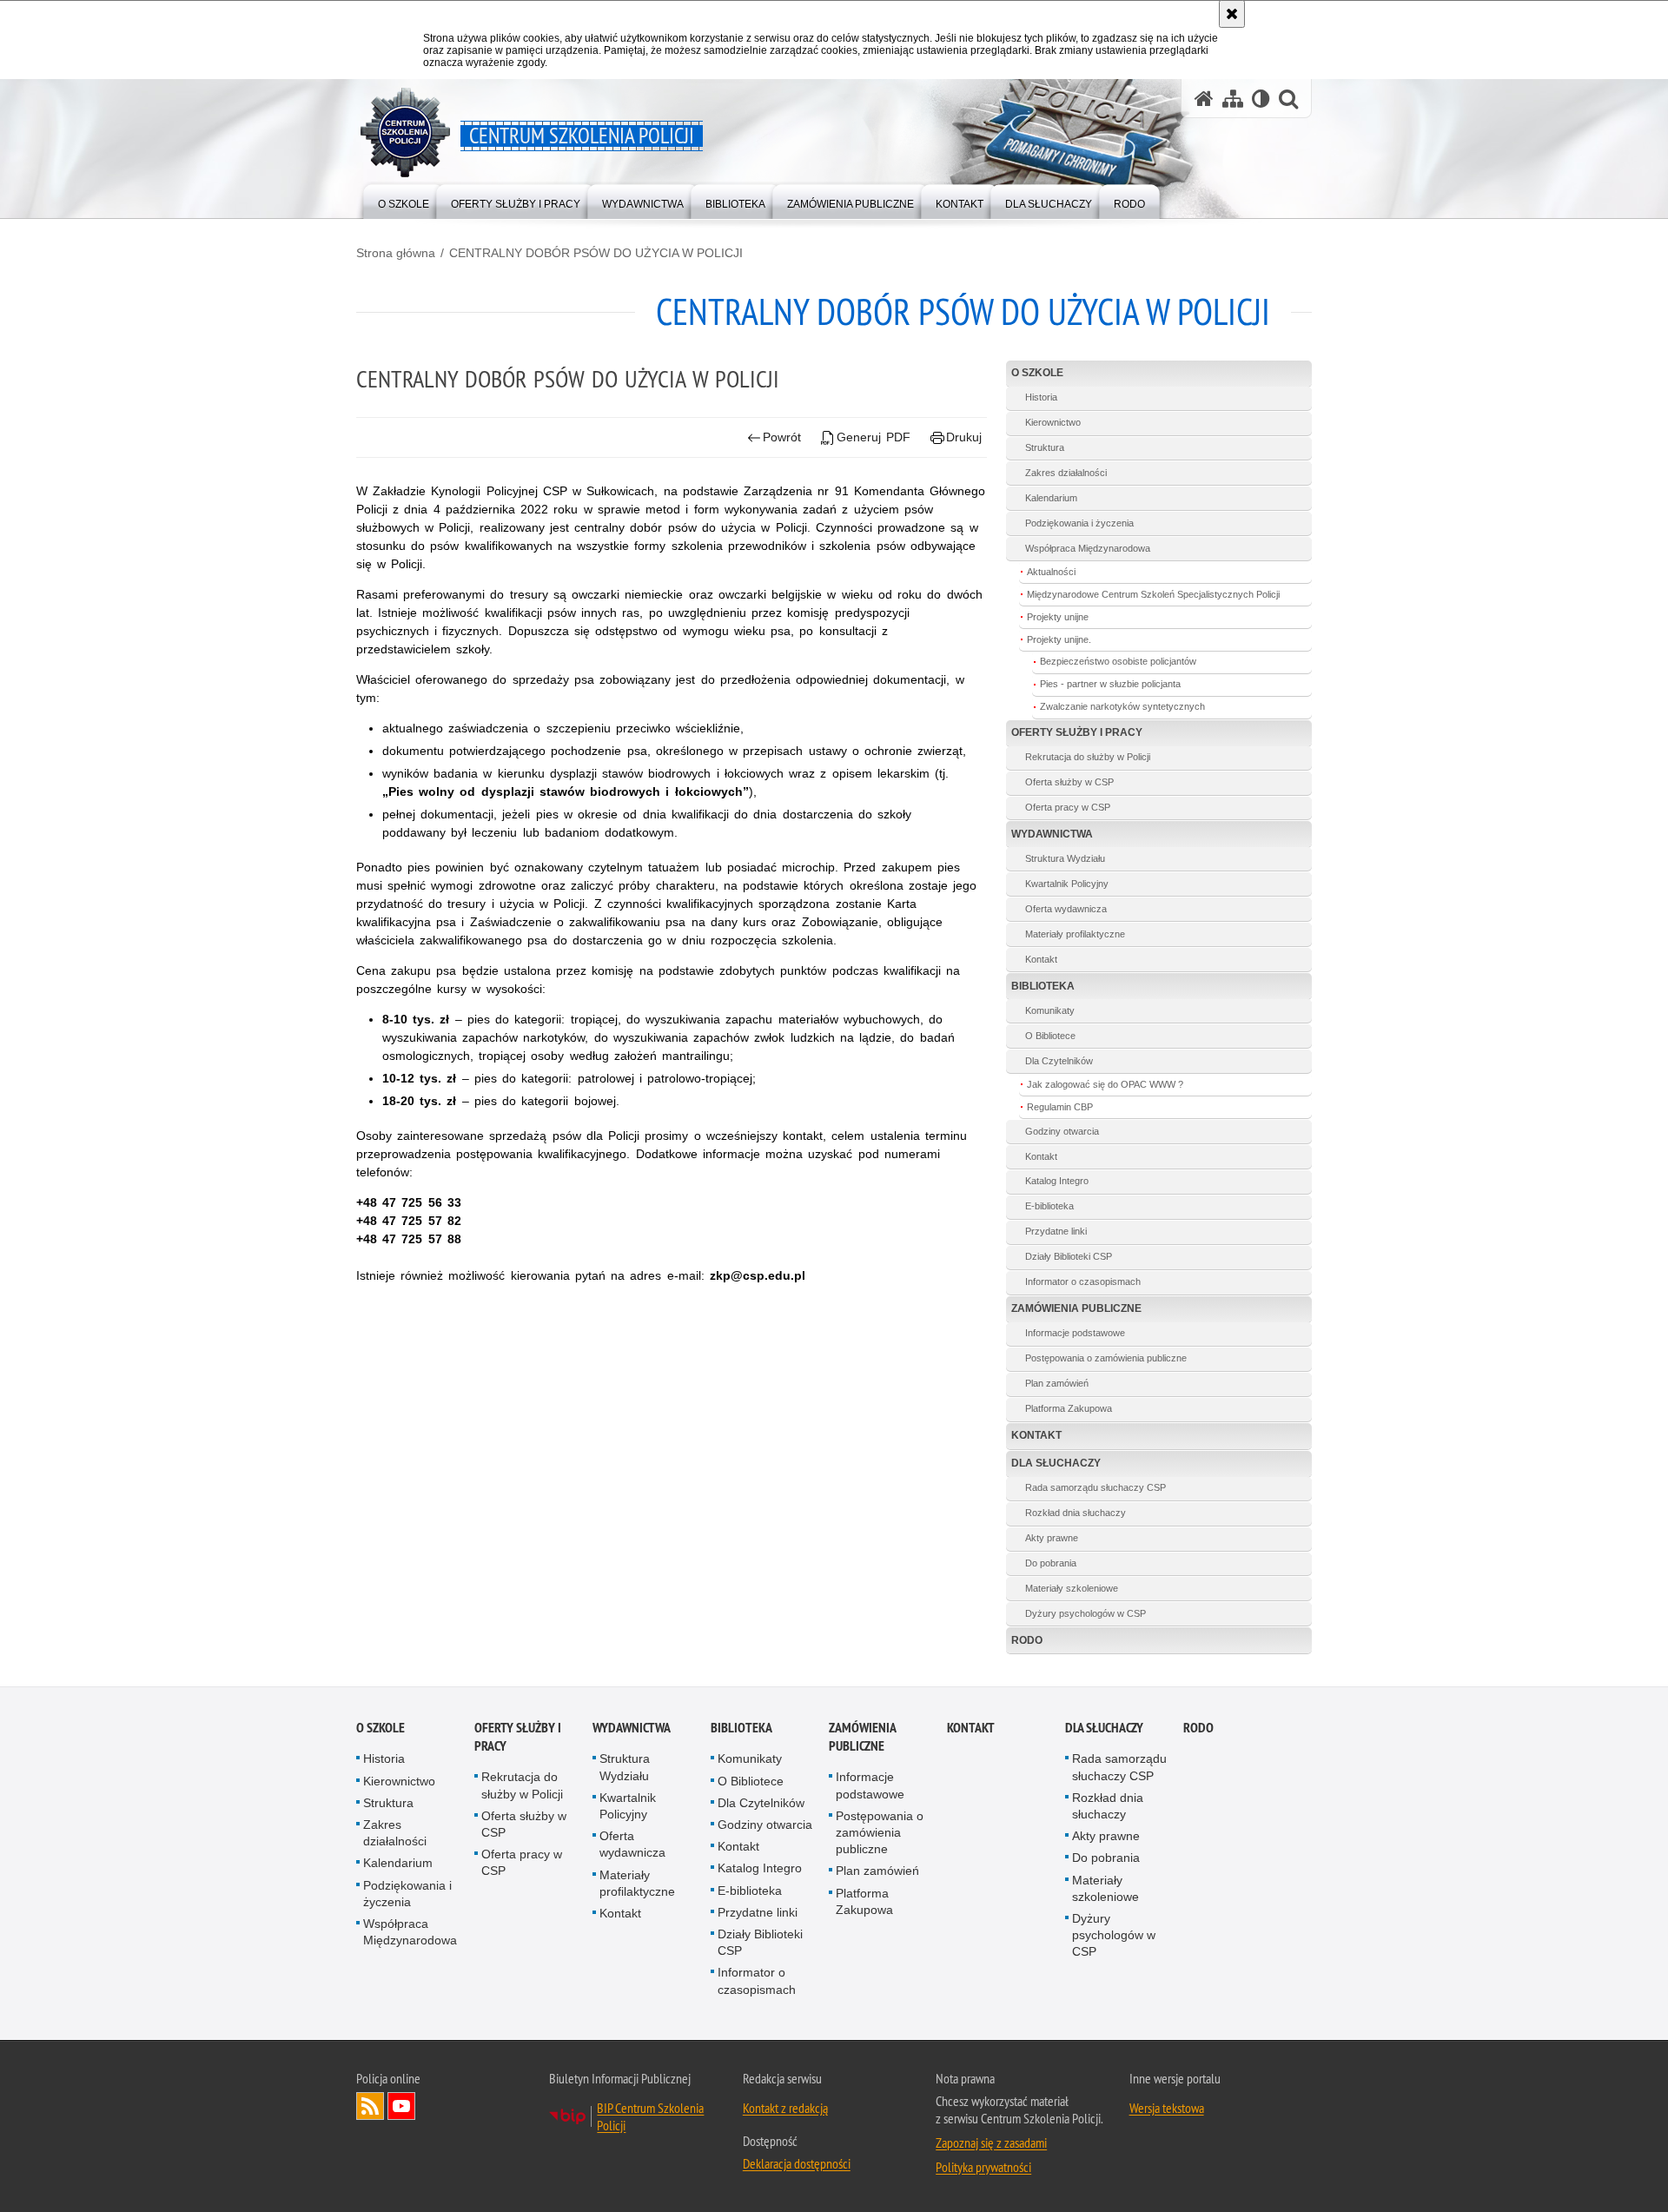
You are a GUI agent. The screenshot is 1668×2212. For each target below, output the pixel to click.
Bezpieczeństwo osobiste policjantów (1118, 661)
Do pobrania (1051, 1563)
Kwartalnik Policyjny (1067, 884)
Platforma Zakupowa (1069, 1408)
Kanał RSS (370, 2106)
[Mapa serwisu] (1233, 99)
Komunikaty (1050, 1010)
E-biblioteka (1049, 1206)
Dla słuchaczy (1056, 1463)
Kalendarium (1051, 498)
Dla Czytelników (1059, 1061)
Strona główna (396, 253)
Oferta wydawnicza (1066, 909)
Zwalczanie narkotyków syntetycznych (1122, 706)
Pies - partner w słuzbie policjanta (1110, 684)
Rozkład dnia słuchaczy (1076, 1513)
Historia (1041, 397)
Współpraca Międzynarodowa (1088, 548)
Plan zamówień (1057, 1383)
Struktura (1045, 447)
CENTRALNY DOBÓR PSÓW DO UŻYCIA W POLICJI (596, 253)
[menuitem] (404, 200)
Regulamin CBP (1060, 1107)
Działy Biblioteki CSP (1069, 1256)
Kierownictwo (1053, 422)
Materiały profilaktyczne (1075, 934)
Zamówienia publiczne (1076, 1308)
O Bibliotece (1050, 1036)
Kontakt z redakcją (785, 2108)
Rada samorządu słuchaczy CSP (1095, 1487)
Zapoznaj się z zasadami (991, 2142)
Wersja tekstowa (1167, 2108)
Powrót (782, 437)
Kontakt (1041, 959)
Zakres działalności (1066, 473)
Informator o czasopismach (1083, 1282)
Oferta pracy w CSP (1068, 807)
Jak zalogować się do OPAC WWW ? (1105, 1084)
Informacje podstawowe (1075, 1333)
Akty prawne (1052, 1538)
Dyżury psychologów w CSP (1086, 1613)
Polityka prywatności (983, 2167)
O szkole (1037, 373)
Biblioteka (1043, 986)
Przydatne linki (1056, 1231)
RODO (1027, 1640)
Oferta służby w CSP (1069, 782)
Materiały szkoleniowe (1072, 1588)
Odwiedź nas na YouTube (401, 2106)
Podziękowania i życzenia (1079, 523)
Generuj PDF (874, 437)
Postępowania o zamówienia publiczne (1106, 1358)
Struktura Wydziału (1065, 858)
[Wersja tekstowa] (1261, 99)
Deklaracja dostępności (797, 2163)
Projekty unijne (1058, 617)
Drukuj (964, 437)
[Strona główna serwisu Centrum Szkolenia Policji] (1204, 99)
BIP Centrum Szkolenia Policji (650, 2116)
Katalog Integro (1057, 1181)
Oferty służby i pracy (1077, 732)
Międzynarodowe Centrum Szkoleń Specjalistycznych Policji (1153, 594)
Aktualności (1051, 572)
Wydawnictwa (1052, 834)
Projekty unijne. (1059, 639)
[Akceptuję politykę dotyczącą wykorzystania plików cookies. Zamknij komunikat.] (1232, 14)
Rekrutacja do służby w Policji (1088, 757)
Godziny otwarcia (1062, 1131)
